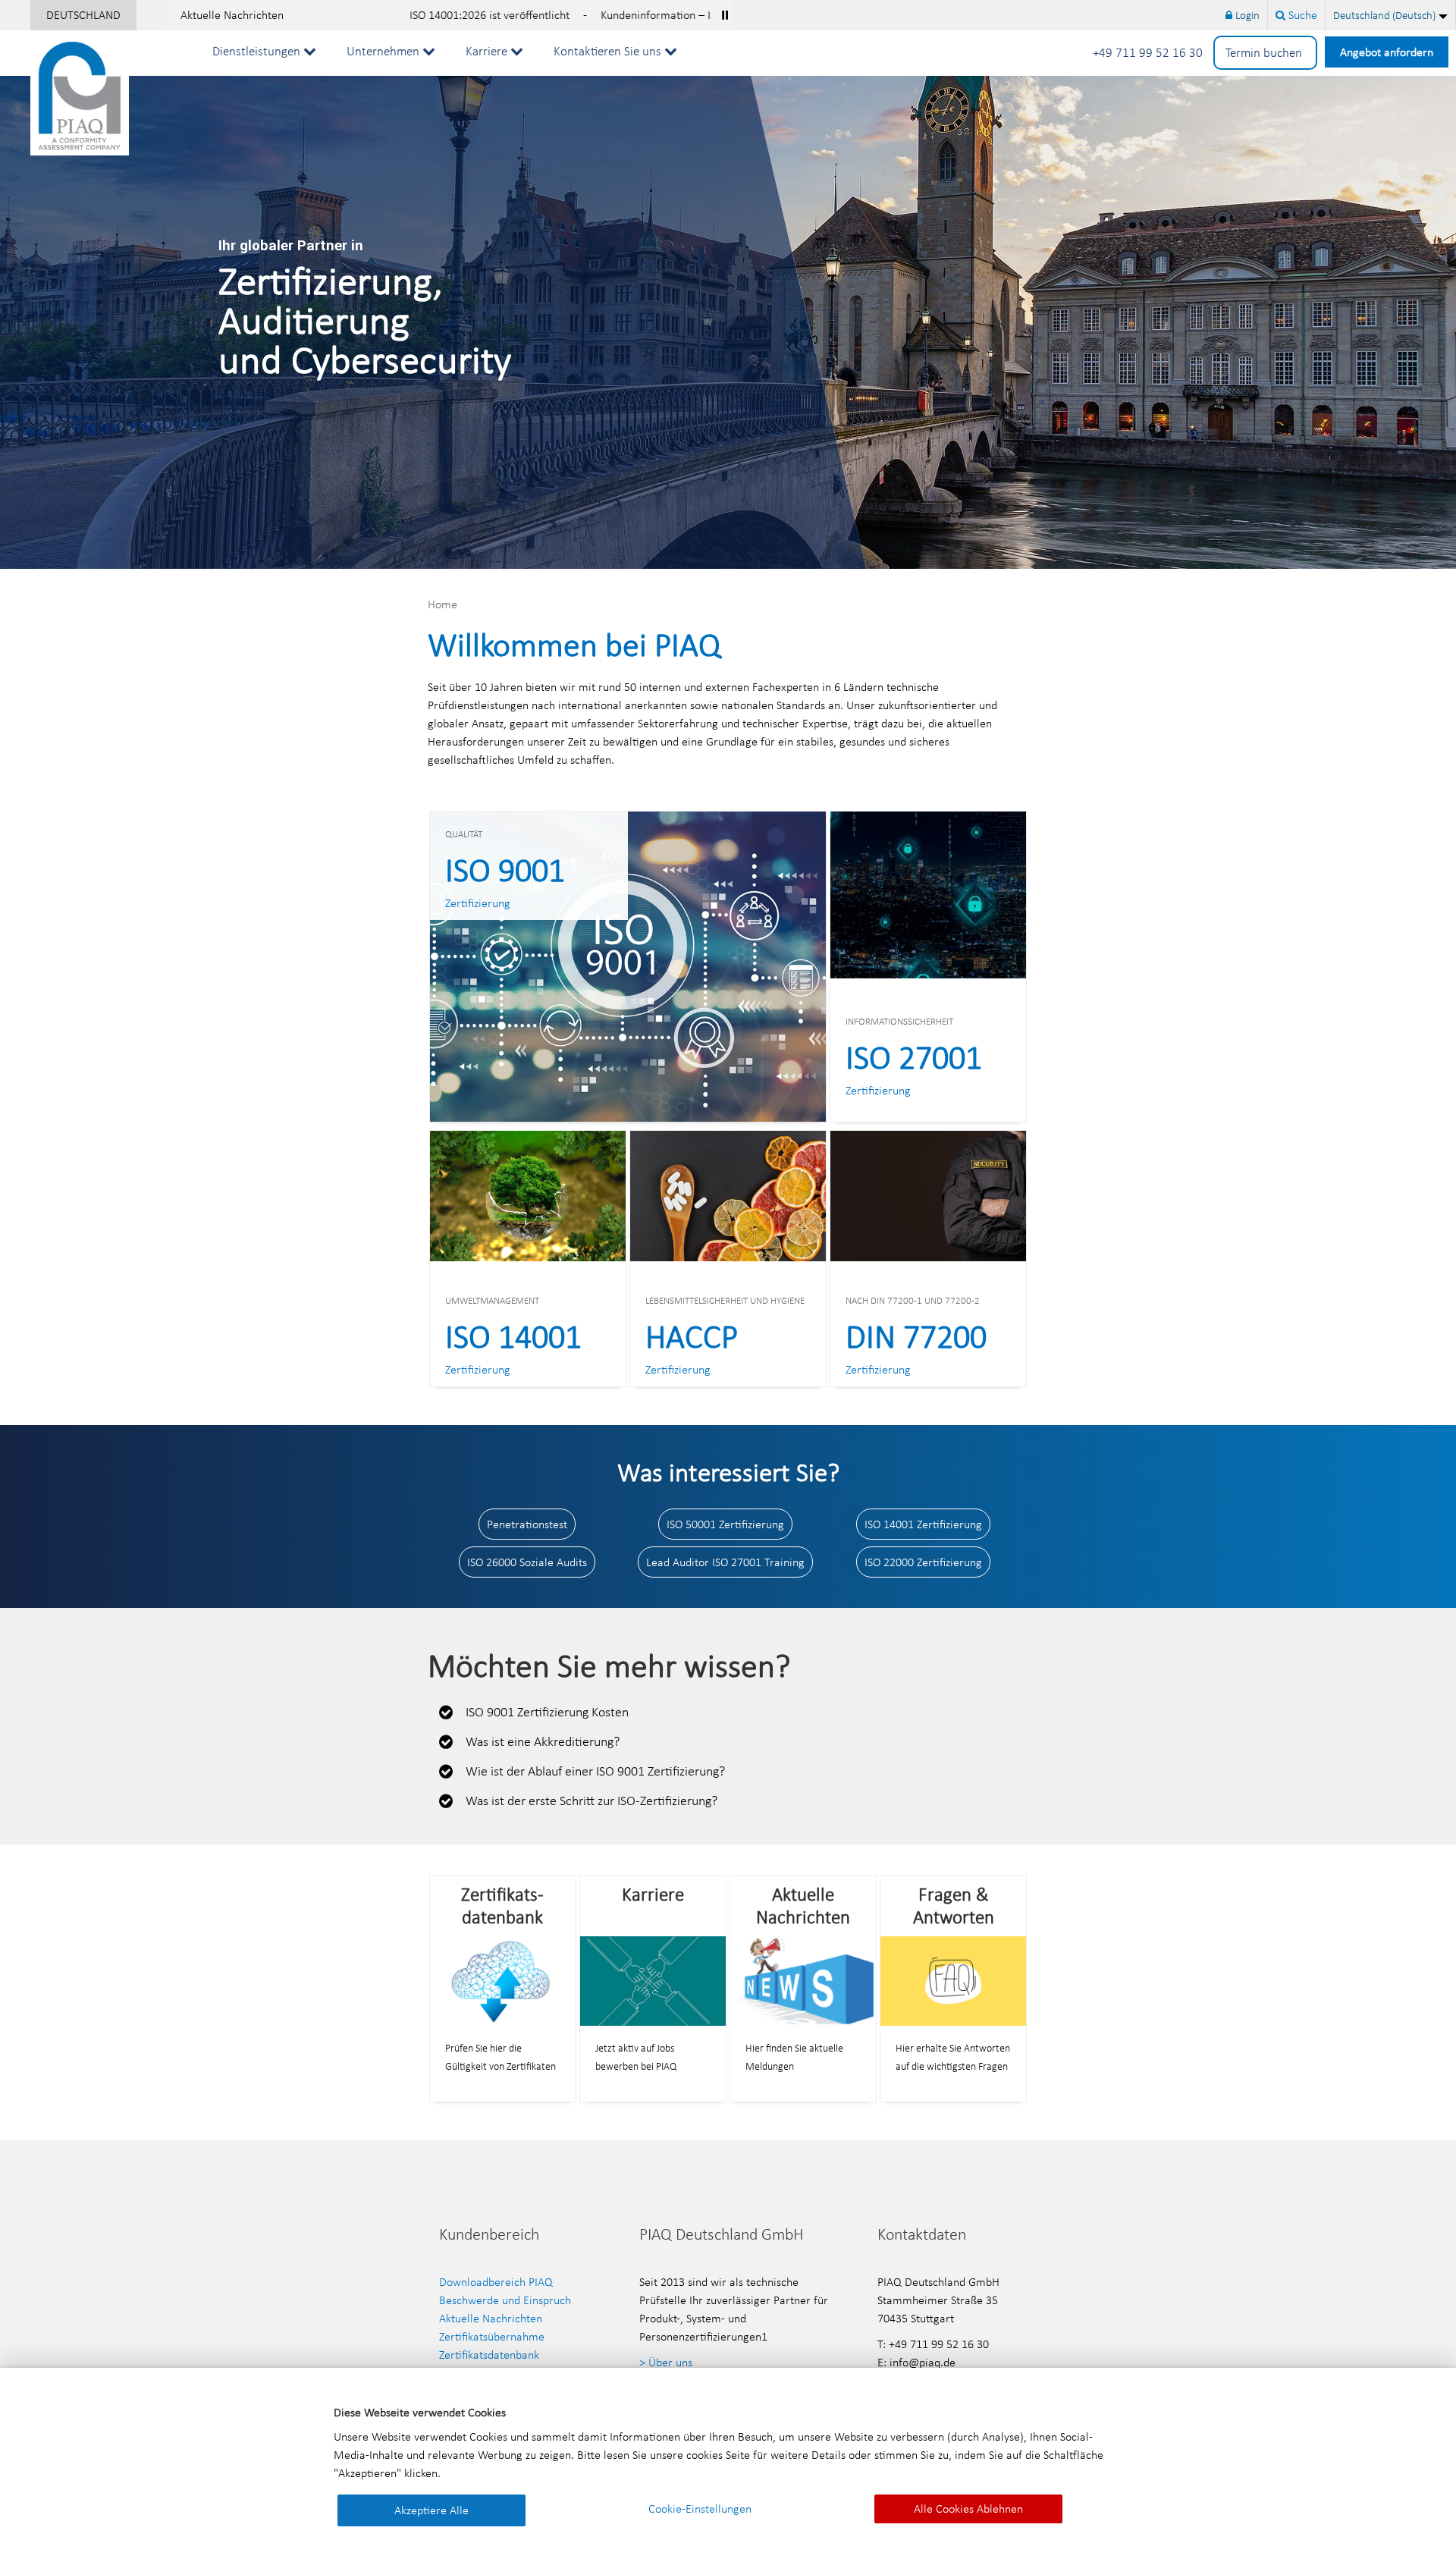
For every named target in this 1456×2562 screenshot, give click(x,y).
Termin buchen (1265, 53)
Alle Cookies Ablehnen (968, 2509)
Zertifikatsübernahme (492, 2336)
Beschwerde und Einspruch (505, 2300)
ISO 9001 (505, 870)
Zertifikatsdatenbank (489, 2355)
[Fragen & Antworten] (953, 1980)
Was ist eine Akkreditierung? (543, 1741)
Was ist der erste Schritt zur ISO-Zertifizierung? (591, 1801)
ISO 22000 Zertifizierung (923, 1562)
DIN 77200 (916, 1336)
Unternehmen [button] (384, 51)
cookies (704, 2455)
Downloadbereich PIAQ (496, 2282)
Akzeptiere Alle (431, 2510)
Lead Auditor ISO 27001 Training (725, 1562)
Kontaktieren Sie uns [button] (609, 51)
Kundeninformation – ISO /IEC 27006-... (540, 15)
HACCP (692, 1336)
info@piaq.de (923, 2362)
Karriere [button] (488, 51)
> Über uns (666, 2362)
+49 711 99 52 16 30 (1149, 53)
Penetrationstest (527, 1524)
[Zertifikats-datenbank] (503, 1980)
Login (1246, 15)
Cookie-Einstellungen (700, 2509)
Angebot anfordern (1387, 52)
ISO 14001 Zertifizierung (923, 1524)
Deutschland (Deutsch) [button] (1384, 15)
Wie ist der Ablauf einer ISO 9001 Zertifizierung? (595, 1771)
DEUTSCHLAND (83, 15)
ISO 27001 (914, 1057)
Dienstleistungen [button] (258, 51)
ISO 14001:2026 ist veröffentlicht (333, 15)
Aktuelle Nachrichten (232, 15)
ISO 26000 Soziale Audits (527, 1562)
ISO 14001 (513, 1336)
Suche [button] (1301, 15)
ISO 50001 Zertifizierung (725, 1524)
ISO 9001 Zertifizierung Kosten (547, 1712)
